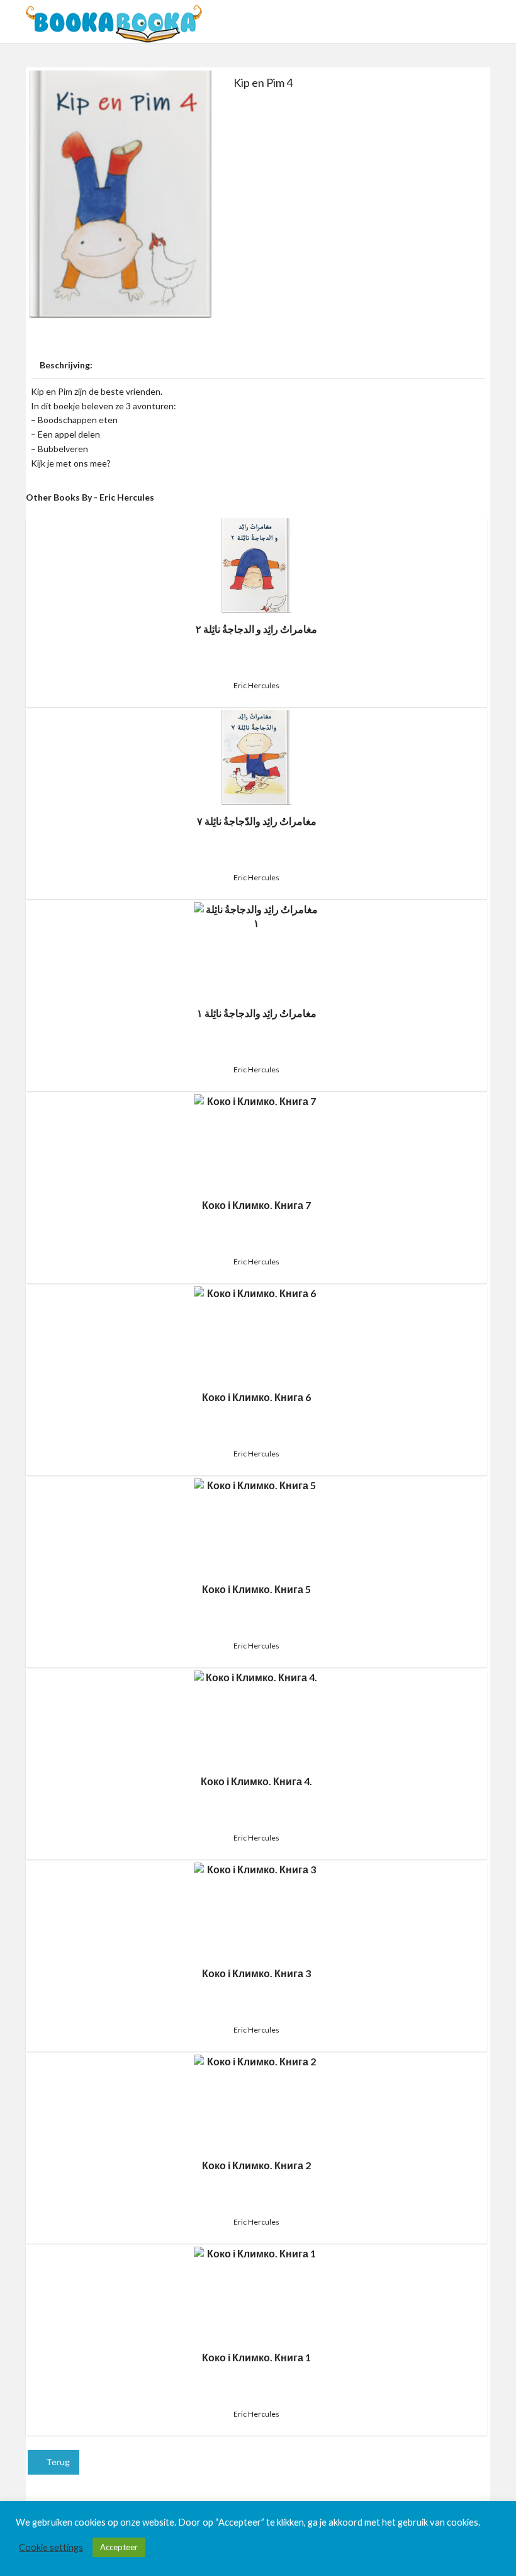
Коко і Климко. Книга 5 (256, 1589)
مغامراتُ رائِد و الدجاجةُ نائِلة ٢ (256, 629)
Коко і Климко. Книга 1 (256, 2357)
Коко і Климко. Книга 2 (256, 2165)
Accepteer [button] (119, 2547)
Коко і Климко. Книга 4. (256, 1781)
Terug (57, 2462)
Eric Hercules (256, 685)
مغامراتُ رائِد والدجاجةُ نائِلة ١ (257, 1013)
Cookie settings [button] (51, 2547)
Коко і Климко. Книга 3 (256, 1973)
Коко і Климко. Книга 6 (256, 1397)
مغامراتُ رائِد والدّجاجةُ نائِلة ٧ (257, 821)
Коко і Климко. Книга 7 (256, 1205)
